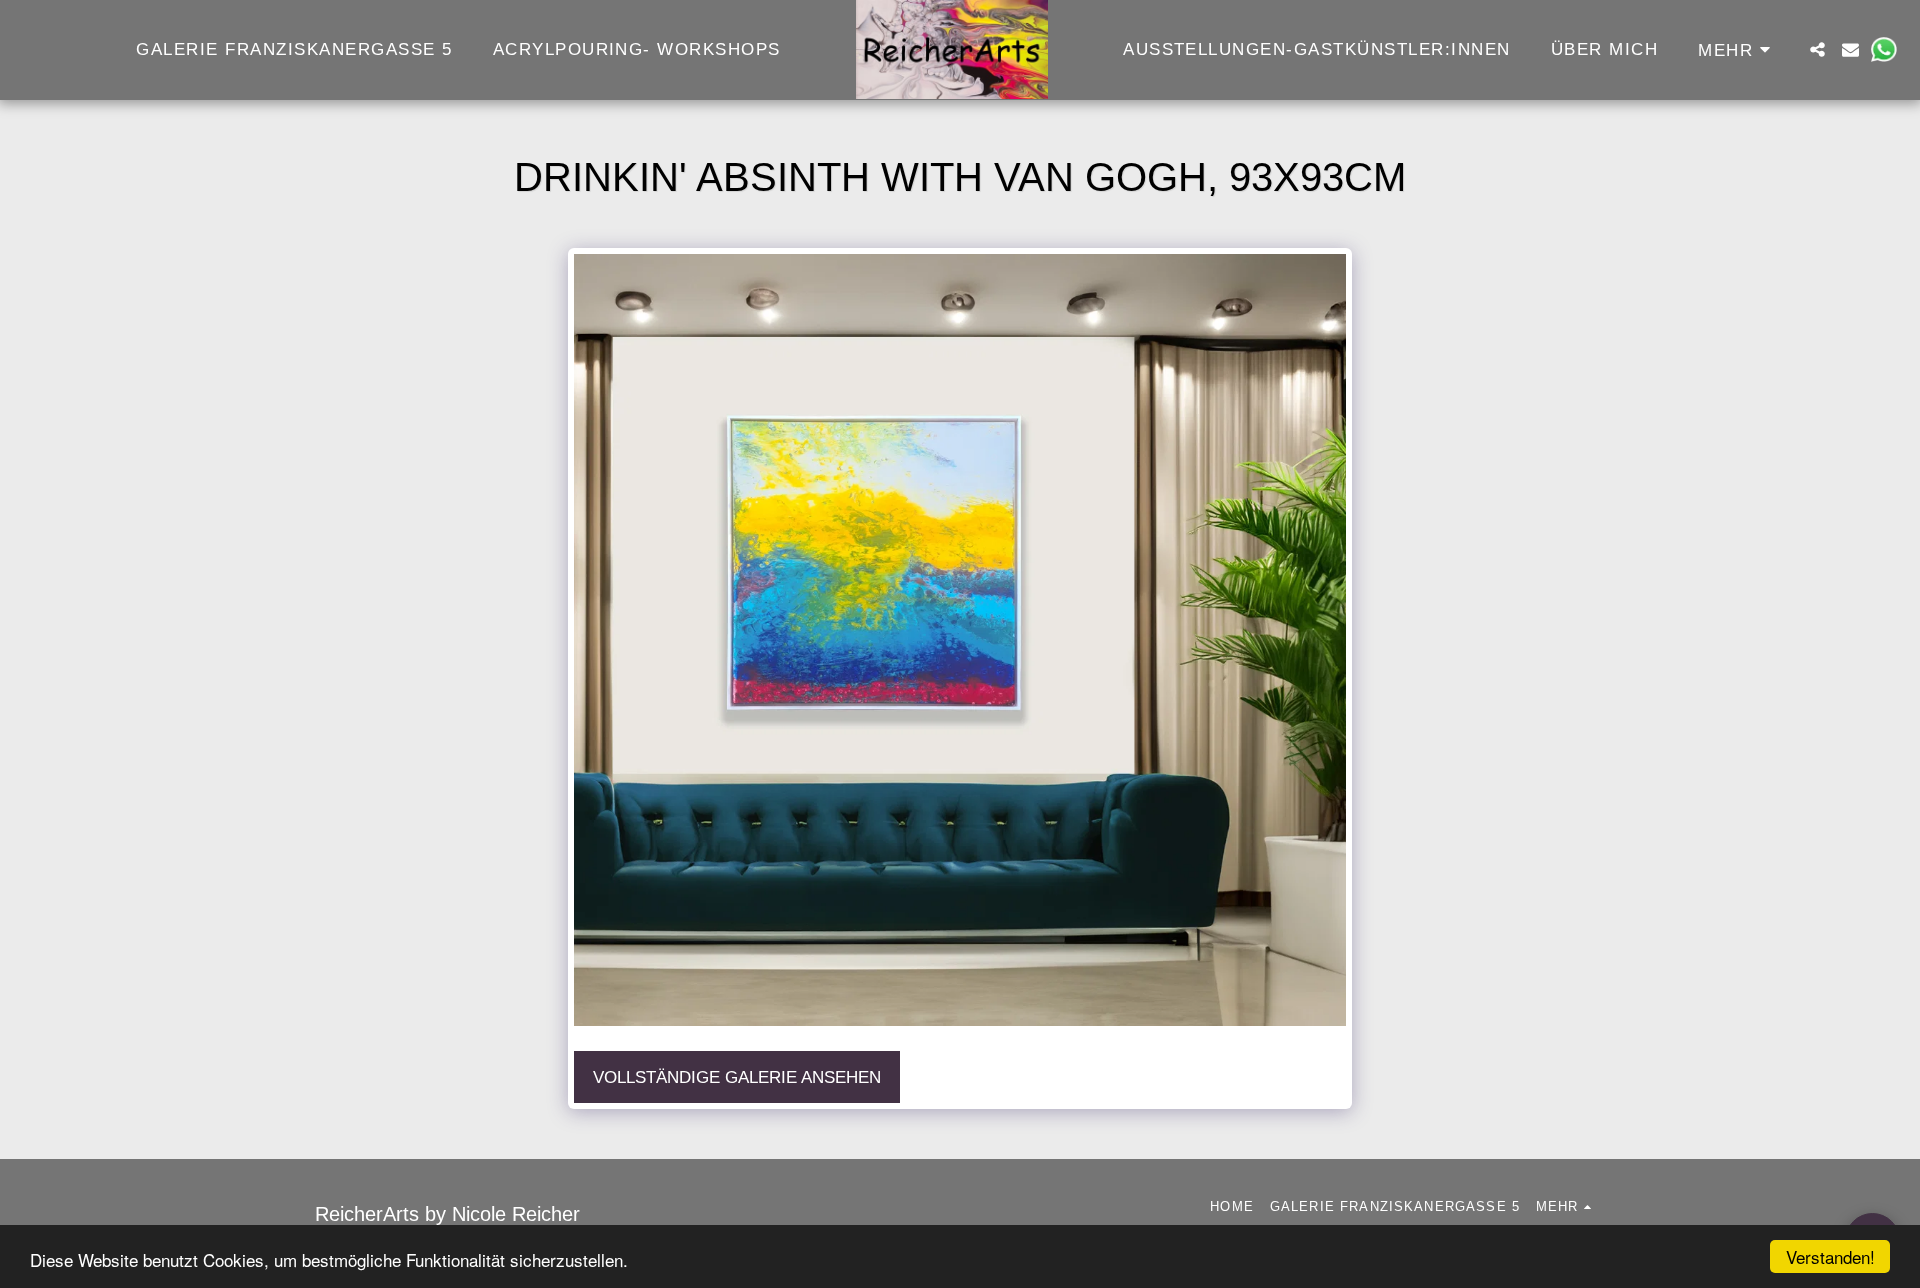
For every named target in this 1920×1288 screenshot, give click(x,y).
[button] (1817, 49)
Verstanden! (1830, 1256)
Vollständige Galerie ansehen (737, 1077)
